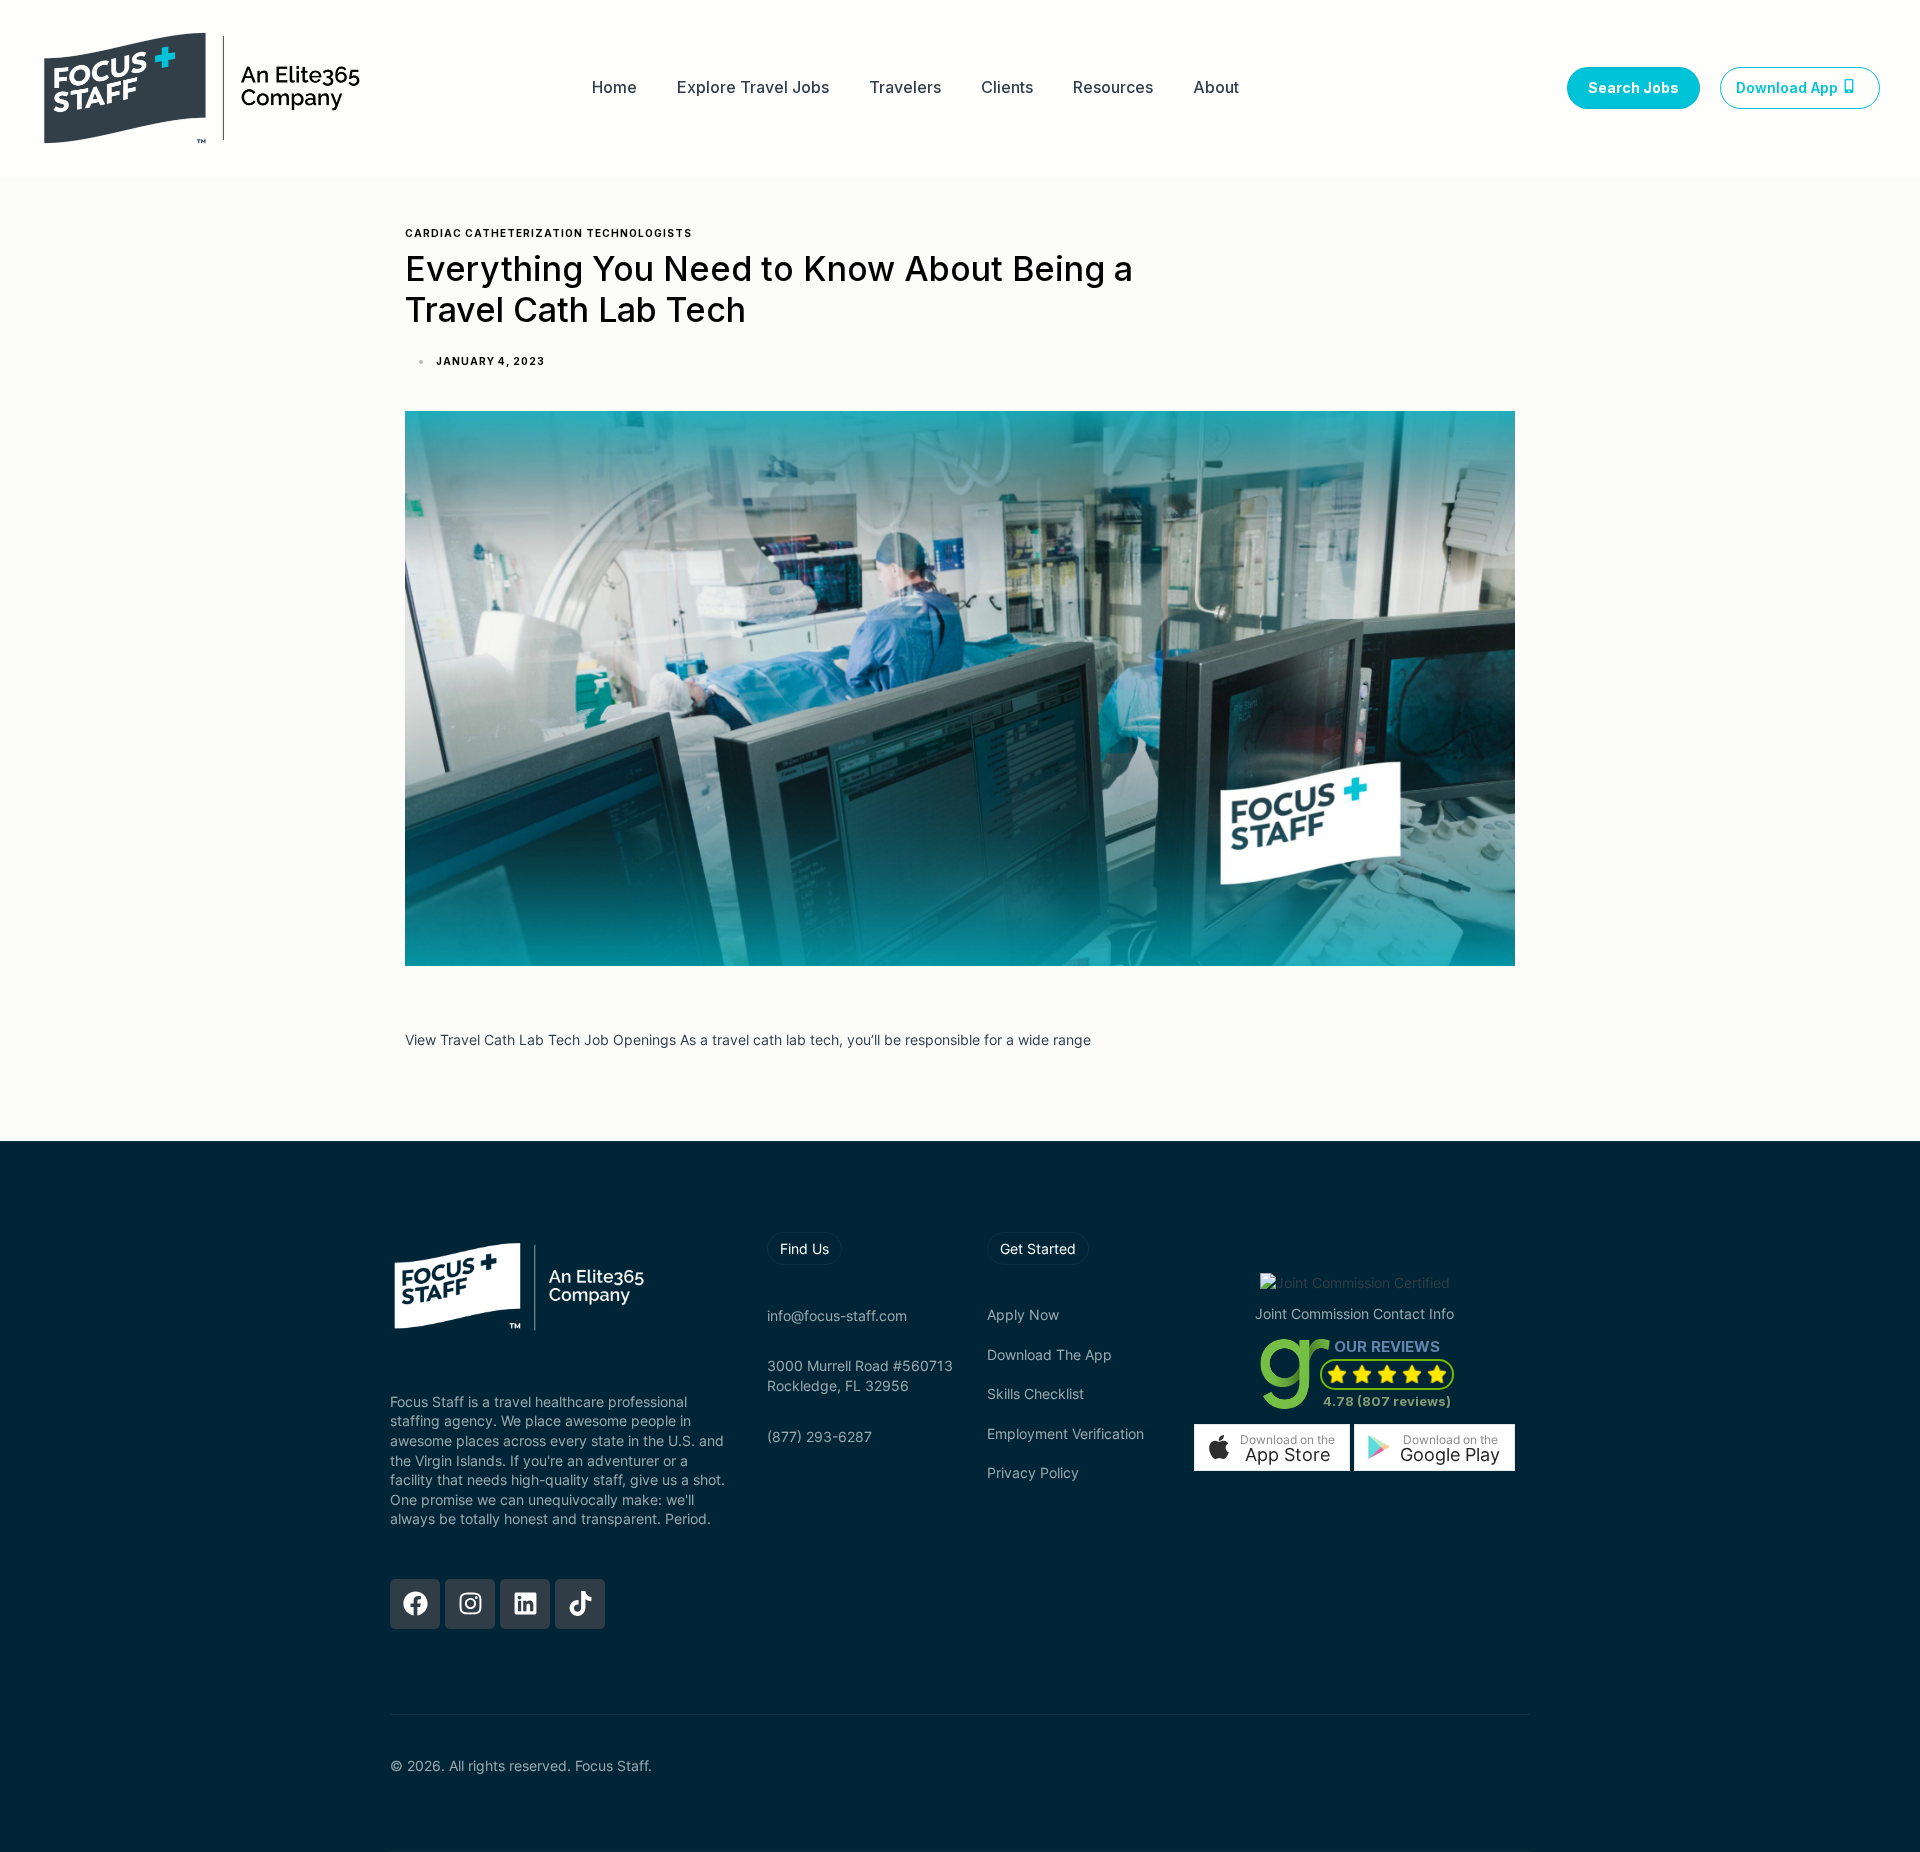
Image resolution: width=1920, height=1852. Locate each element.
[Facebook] (415, 1604)
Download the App (1049, 1354)
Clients (1007, 87)
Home (614, 87)
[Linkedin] (525, 1604)
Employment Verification (1065, 1433)
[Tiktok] (580, 1604)
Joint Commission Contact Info (1354, 1313)
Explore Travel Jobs (753, 87)
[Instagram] (470, 1604)
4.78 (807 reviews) (1387, 1401)
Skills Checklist (1035, 1393)
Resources (1113, 87)
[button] (1272, 1447)
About (1216, 87)
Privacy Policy (1033, 1472)
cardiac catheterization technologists (548, 233)
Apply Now (1023, 1314)
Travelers (905, 87)
